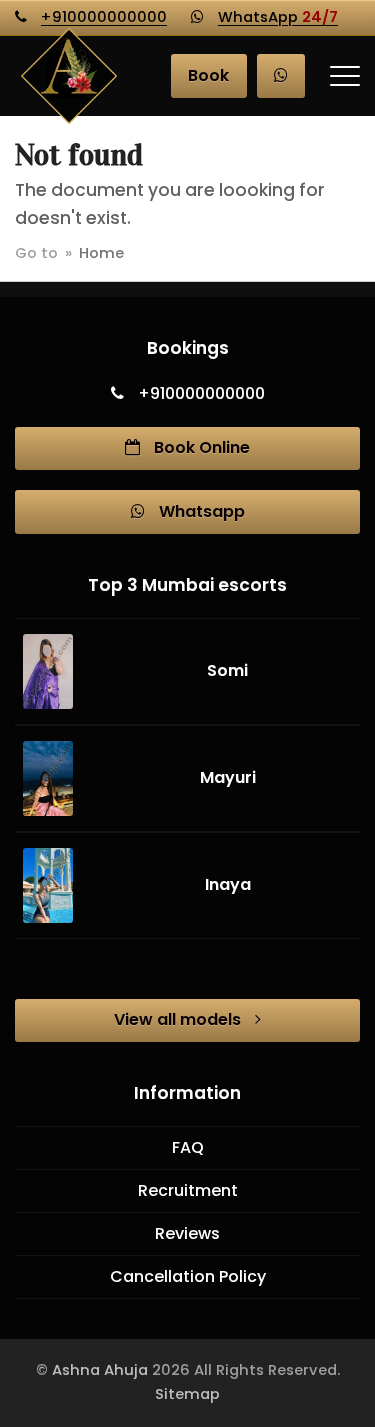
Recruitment (188, 1190)
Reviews (187, 1233)
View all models (179, 1019)
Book (208, 75)
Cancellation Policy (188, 1276)
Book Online (200, 447)
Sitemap (187, 1394)
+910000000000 (104, 17)
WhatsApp (278, 17)
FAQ (188, 1147)
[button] (345, 76)
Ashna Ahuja (100, 1370)
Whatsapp (200, 511)
